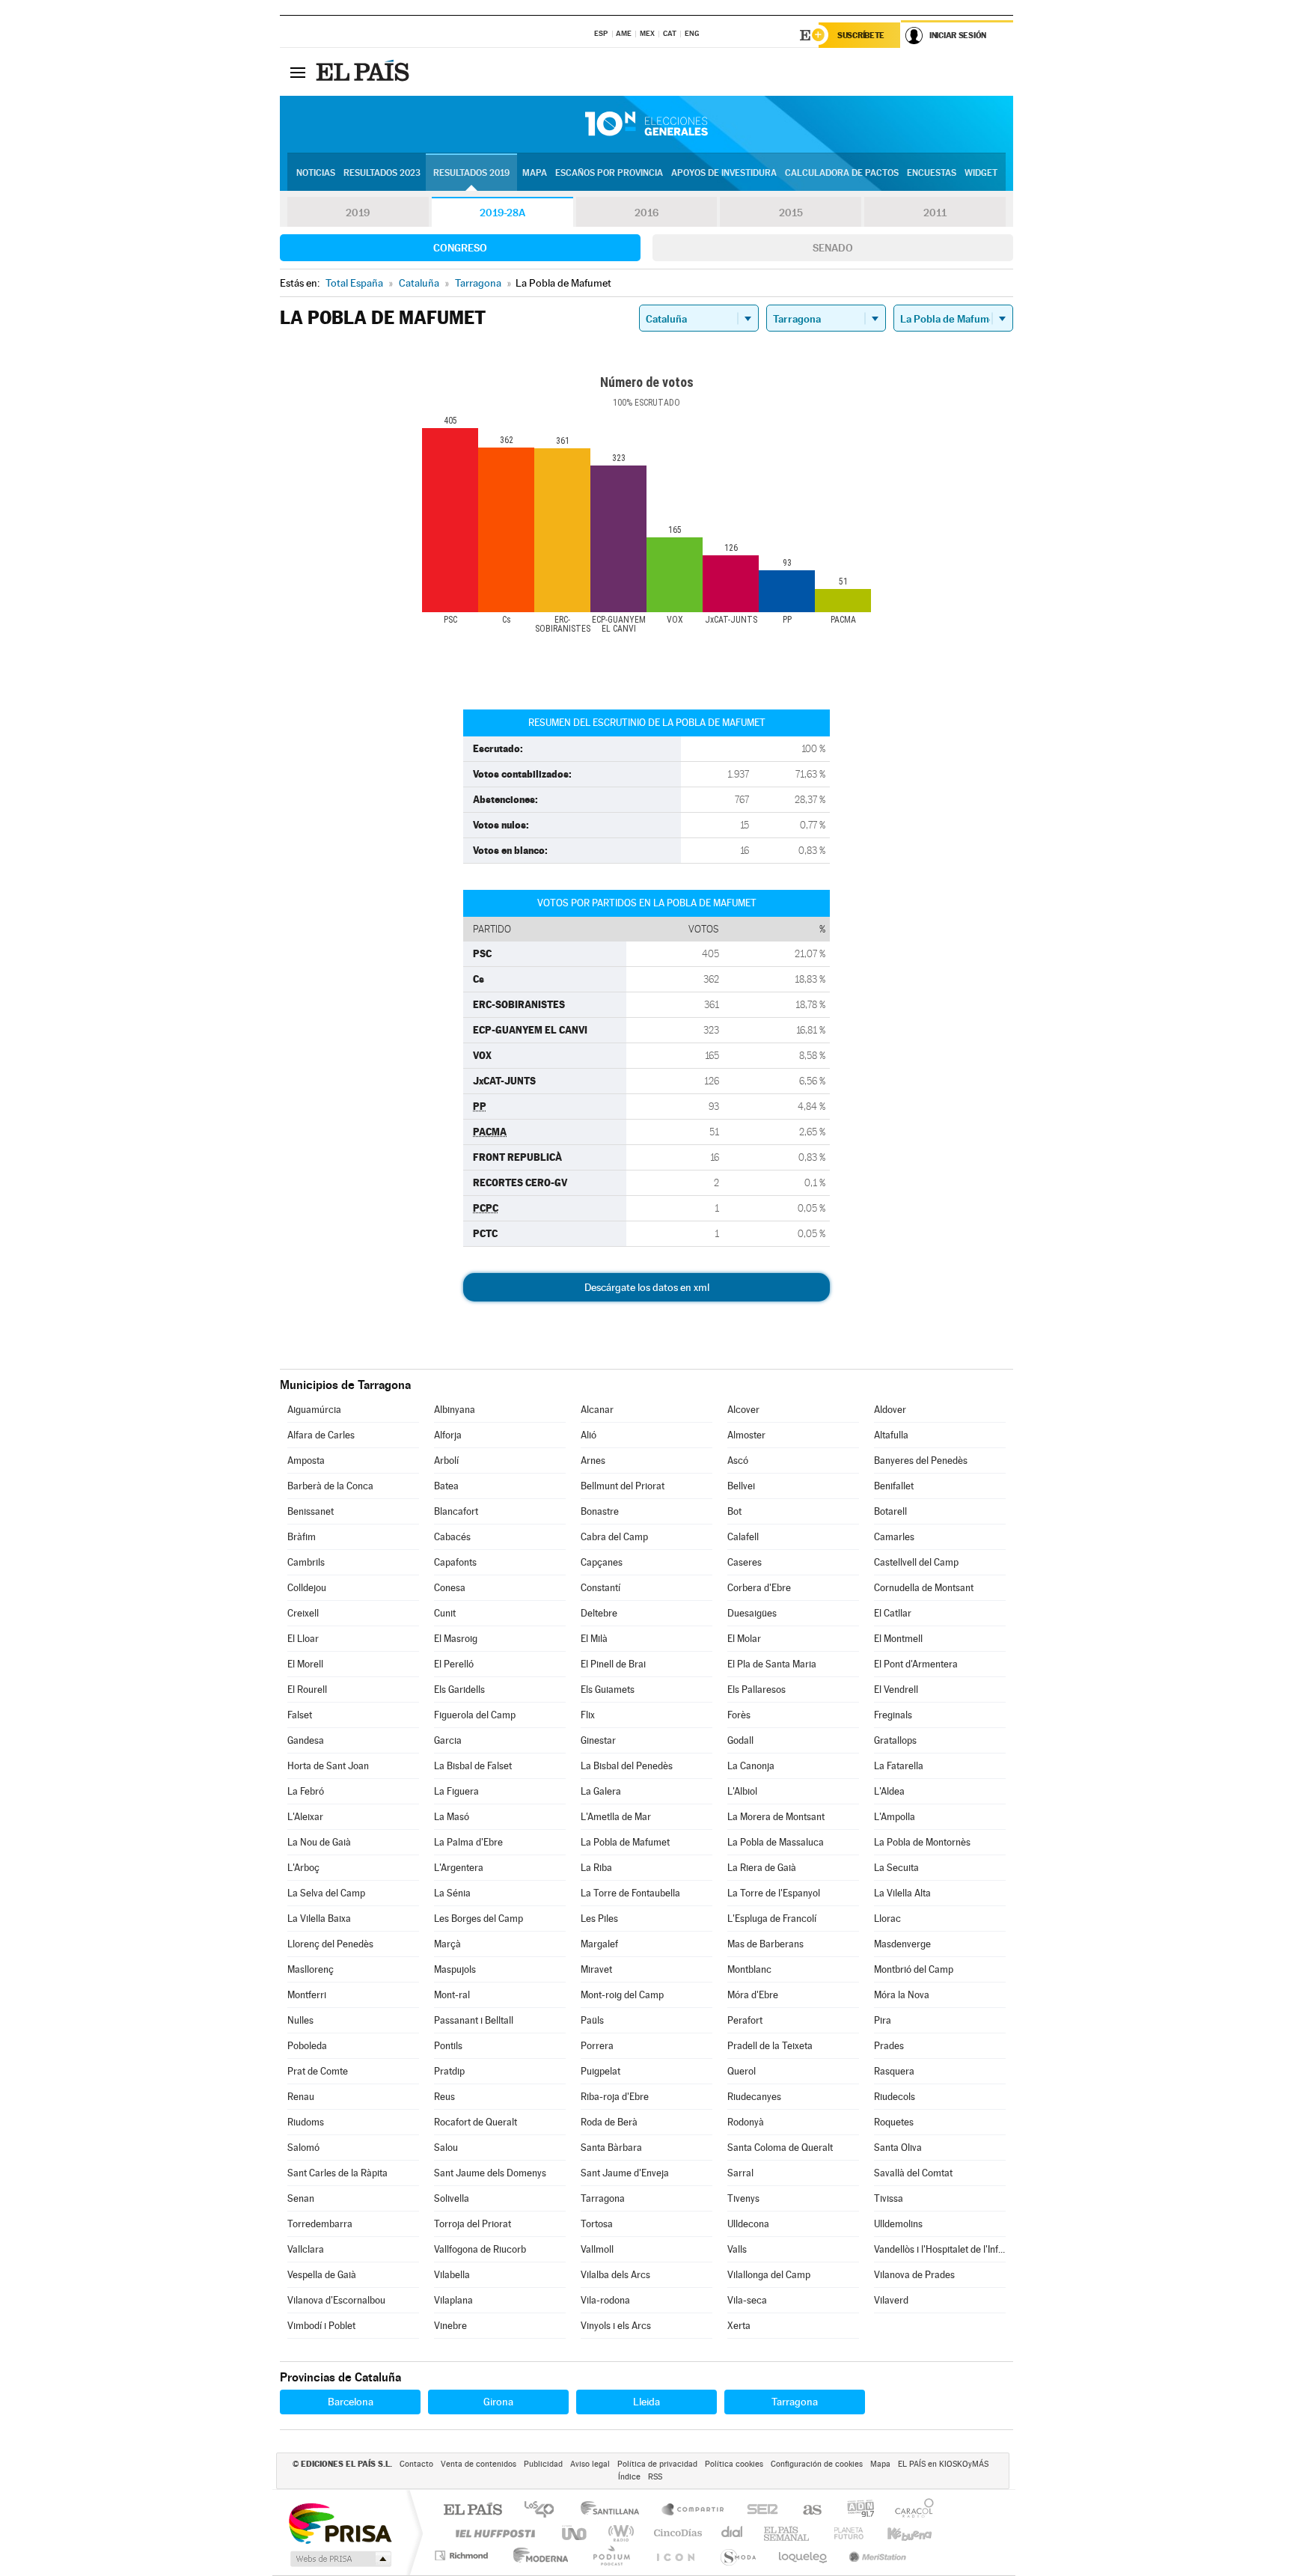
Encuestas (932, 173)
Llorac (887, 1919)
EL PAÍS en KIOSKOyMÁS (943, 2464)
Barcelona (351, 2402)
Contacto (416, 2464)
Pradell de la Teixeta (770, 2046)
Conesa (450, 1588)
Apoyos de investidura (724, 173)
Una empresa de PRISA (340, 2522)
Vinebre (450, 2326)
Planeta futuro (843, 2533)
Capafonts (455, 1562)
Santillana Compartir (694, 2511)
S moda (737, 2555)
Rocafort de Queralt (476, 2122)
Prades (889, 2046)
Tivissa (889, 2198)
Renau (301, 2097)
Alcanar (597, 1410)
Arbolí (446, 1461)
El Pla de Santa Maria (772, 1664)
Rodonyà (746, 2122)
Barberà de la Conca (330, 1486)
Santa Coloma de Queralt (780, 2148)
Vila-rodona (605, 2300)
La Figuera (456, 1791)
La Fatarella (899, 1766)
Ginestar (598, 1740)
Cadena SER (758, 2511)
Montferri (307, 1995)
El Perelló (454, 1664)
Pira (883, 2020)
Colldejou (307, 1588)
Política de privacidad (657, 2464)
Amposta (306, 1461)
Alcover (743, 1410)
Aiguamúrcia (314, 1410)
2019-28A (502, 213)
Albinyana (455, 1410)
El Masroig (456, 1639)
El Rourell (307, 1690)
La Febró (306, 1791)
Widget (981, 173)
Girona (498, 2402)
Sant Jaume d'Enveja (625, 2173)
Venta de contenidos (479, 2464)
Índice (629, 2477)
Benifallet (894, 1486)
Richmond (463, 2555)
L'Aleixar (305, 1817)
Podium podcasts (611, 2555)
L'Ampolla (895, 1817)
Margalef (599, 1944)
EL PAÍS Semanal (788, 2533)
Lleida (646, 2402)
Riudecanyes (754, 2097)
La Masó (452, 1817)
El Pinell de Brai (613, 1664)
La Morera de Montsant (776, 1817)
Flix (588, 1715)
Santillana (614, 2511)
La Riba (596, 1868)
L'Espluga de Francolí (772, 1919)
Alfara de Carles (321, 1435)
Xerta (739, 2326)
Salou (446, 2148)
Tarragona (603, 2198)
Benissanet (311, 1511)
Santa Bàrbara (611, 2148)
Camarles (894, 1537)
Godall (740, 1740)
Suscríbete (861, 35)
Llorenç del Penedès (330, 1944)
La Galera (601, 1791)
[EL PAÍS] (364, 72)
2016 (646, 213)
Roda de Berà (609, 2122)
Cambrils (306, 1562)
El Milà (594, 1639)
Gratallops (895, 1740)
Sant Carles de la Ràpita (337, 2173)
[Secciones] (298, 72)
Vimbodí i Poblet (321, 2326)
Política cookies (734, 2464)
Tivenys (743, 2198)
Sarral (740, 2173)
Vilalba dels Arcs (615, 2275)
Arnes (593, 1461)
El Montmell (898, 1639)
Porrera (597, 2046)
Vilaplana (453, 2300)
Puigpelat (600, 2071)
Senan (301, 2198)
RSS (655, 2477)
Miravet (596, 1969)
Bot (734, 1511)
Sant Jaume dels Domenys (490, 2173)
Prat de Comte (318, 2071)
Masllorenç (311, 1969)
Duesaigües (752, 1613)
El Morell (305, 1664)
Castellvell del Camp (916, 1562)
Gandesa (306, 1740)
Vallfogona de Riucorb (480, 2249)
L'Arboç (303, 1868)
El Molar (744, 1639)
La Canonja (751, 1766)
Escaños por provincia (609, 173)
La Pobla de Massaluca (776, 1842)
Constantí (600, 1588)
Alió (589, 1435)
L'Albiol (742, 1791)
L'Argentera (459, 1868)
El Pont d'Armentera (916, 1664)
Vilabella (452, 2275)
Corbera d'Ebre (759, 1588)
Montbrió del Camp (914, 1969)
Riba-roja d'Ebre (615, 2097)
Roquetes (894, 2122)
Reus (444, 2097)
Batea (446, 1486)
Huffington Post (492, 2533)
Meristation (875, 2555)
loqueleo (804, 2555)
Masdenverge (902, 1944)
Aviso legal (590, 2464)
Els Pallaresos (756, 1690)
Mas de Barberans (765, 1944)
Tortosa (597, 2224)
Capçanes (602, 1562)
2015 (791, 213)
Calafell (743, 1537)
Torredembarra (320, 2224)
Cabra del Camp (614, 1537)
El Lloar (303, 1639)
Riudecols (895, 2097)
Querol (742, 2071)
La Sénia (452, 1893)
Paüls (592, 2020)
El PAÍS (473, 2511)
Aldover (890, 1410)
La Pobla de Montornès (922, 1842)
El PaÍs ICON (675, 2555)
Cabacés (452, 1537)
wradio (618, 2533)
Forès (739, 1715)
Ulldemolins (898, 2224)
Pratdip (449, 2071)
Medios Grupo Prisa (339, 2559)
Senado (833, 248)
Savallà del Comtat (913, 2173)
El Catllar (893, 1613)
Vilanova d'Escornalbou (336, 2300)
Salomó (303, 2148)
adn (855, 2511)
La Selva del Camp (326, 1893)
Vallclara (306, 2249)
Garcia (448, 1740)
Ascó (738, 1461)
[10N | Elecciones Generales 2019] (646, 124)
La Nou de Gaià (319, 1842)
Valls (737, 2249)
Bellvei (741, 1486)
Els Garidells (459, 1690)
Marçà (447, 1944)
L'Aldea (889, 1791)
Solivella (452, 2198)
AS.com (806, 2511)
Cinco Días (676, 2533)
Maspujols (455, 1969)
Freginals (893, 1715)
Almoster (746, 1435)
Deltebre (599, 1613)
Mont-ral (452, 1995)
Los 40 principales (544, 2511)
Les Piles (599, 1919)
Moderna (537, 2555)
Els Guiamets (608, 1690)
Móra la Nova (902, 1995)
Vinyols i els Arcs (616, 2326)
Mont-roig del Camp (622, 1995)
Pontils (448, 2046)
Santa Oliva (898, 2148)
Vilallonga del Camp (769, 2275)
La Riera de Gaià (762, 1868)
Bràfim (302, 1537)
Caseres (745, 1562)
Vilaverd (891, 2300)
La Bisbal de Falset (473, 1766)
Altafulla (891, 1435)
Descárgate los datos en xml (647, 1287)
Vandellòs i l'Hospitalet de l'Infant (940, 2249)
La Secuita (896, 1868)
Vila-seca (747, 2300)
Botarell (890, 1511)
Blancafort (456, 1511)
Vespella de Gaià (322, 2275)
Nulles (300, 2020)
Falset (300, 1715)
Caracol (910, 2511)
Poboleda (307, 2046)
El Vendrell (896, 1690)
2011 (935, 213)
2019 (358, 213)
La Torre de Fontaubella (630, 1893)
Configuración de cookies (817, 2464)
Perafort (745, 2020)
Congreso (460, 248)
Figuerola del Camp (475, 1715)
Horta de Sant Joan (328, 1766)
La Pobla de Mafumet (625, 1842)
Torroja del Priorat (473, 2224)
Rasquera (894, 2071)
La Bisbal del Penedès (627, 1766)
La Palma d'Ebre (468, 1842)
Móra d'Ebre (753, 1995)
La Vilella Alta (902, 1893)
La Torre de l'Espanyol (774, 1893)
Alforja (448, 1435)
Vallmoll (597, 2249)
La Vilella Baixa (319, 1919)
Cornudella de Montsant (924, 1588)
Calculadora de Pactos (842, 173)
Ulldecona (748, 2224)
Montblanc (749, 1969)
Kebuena (896, 2533)
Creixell (303, 1613)
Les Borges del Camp (479, 1919)
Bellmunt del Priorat (623, 1486)
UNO (575, 2533)
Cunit (445, 1613)
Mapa (535, 173)
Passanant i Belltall (474, 2020)
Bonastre (600, 1511)
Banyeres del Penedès (921, 1461)
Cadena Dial (733, 2533)
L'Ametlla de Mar (616, 1817)
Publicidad (543, 2464)
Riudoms (306, 2122)
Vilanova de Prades (914, 2275)
